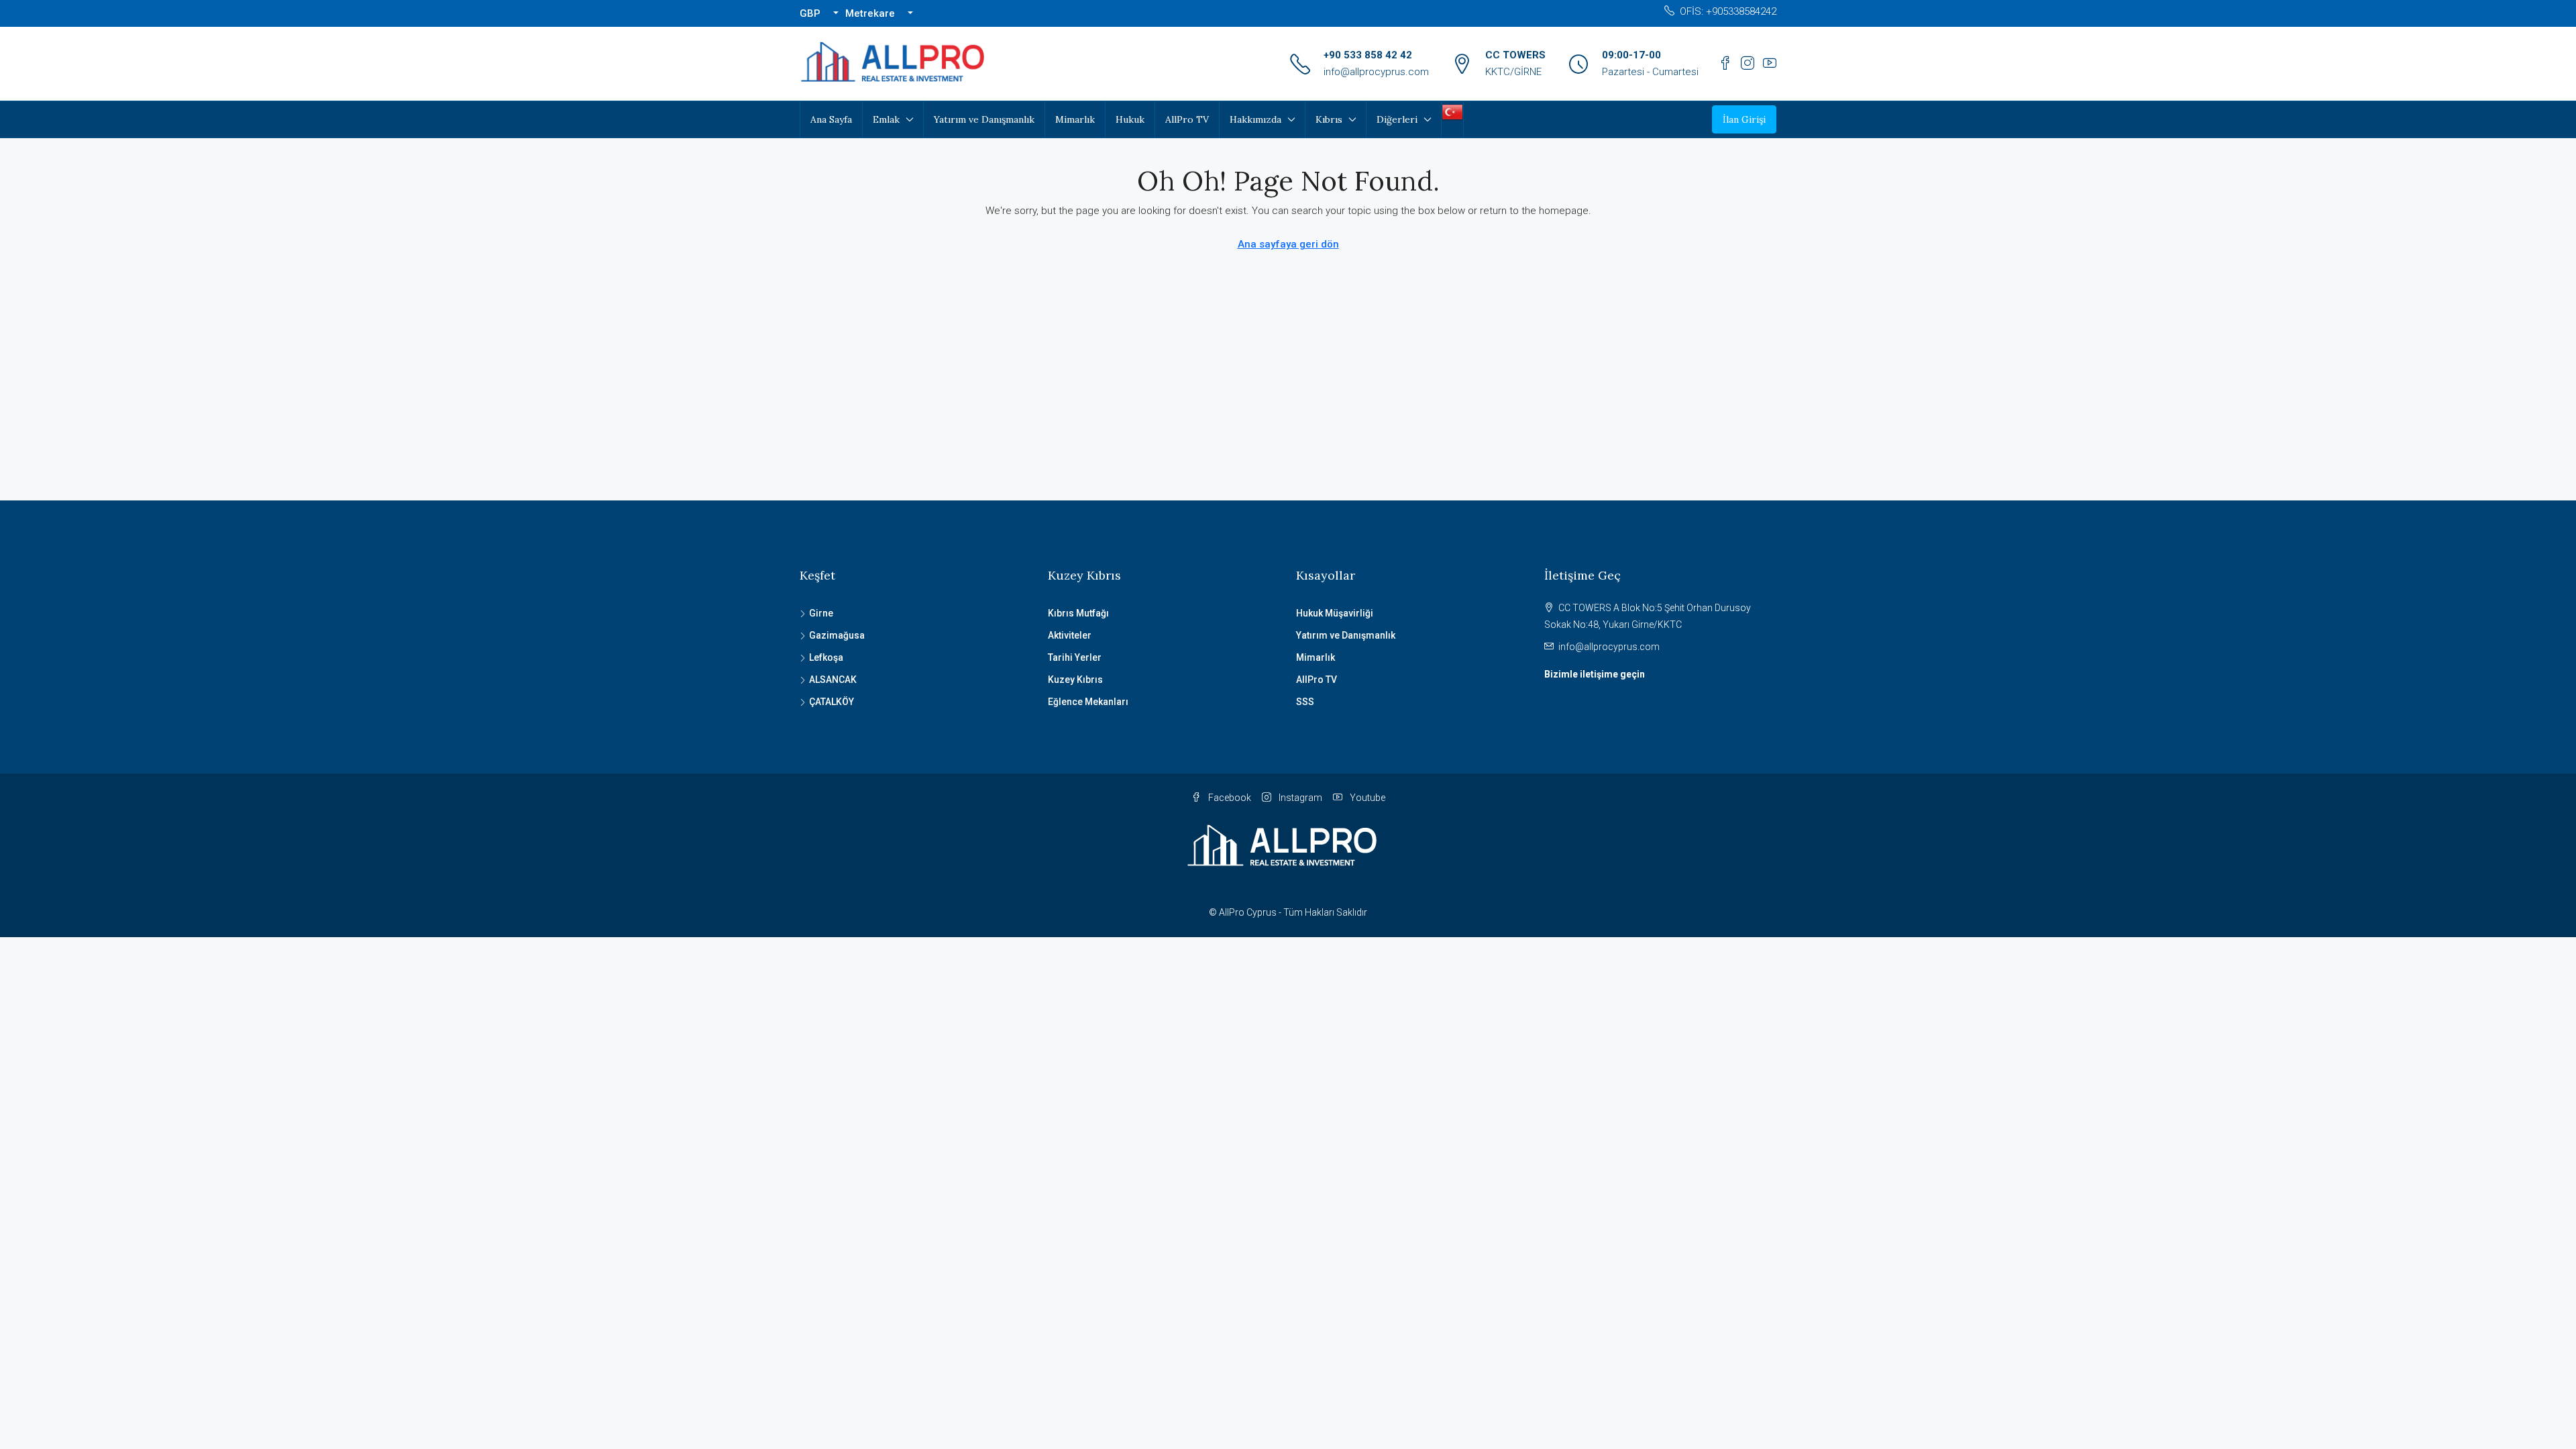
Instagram (1299, 798)
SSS (1305, 702)
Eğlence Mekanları (1088, 702)
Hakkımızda (1255, 119)
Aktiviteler (1070, 635)
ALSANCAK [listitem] (833, 680)
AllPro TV (1187, 119)
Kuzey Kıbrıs (1075, 680)
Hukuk (1130, 119)
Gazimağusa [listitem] (837, 635)
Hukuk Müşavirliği (1335, 613)
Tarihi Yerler (1075, 657)
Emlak (886, 119)
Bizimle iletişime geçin (1595, 674)
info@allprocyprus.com (1376, 72)
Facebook (1229, 798)
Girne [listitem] (821, 613)
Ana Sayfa (831, 119)
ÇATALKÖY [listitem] (831, 702)
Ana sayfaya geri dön (1288, 244)
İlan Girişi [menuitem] (1744, 119)
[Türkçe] (1452, 111)
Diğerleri (1397, 119)
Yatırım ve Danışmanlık (984, 119)
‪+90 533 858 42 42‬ (1368, 55)
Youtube (1366, 798)
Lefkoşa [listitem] (826, 657)
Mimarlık (1075, 119)
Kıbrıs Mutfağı (1078, 613)
